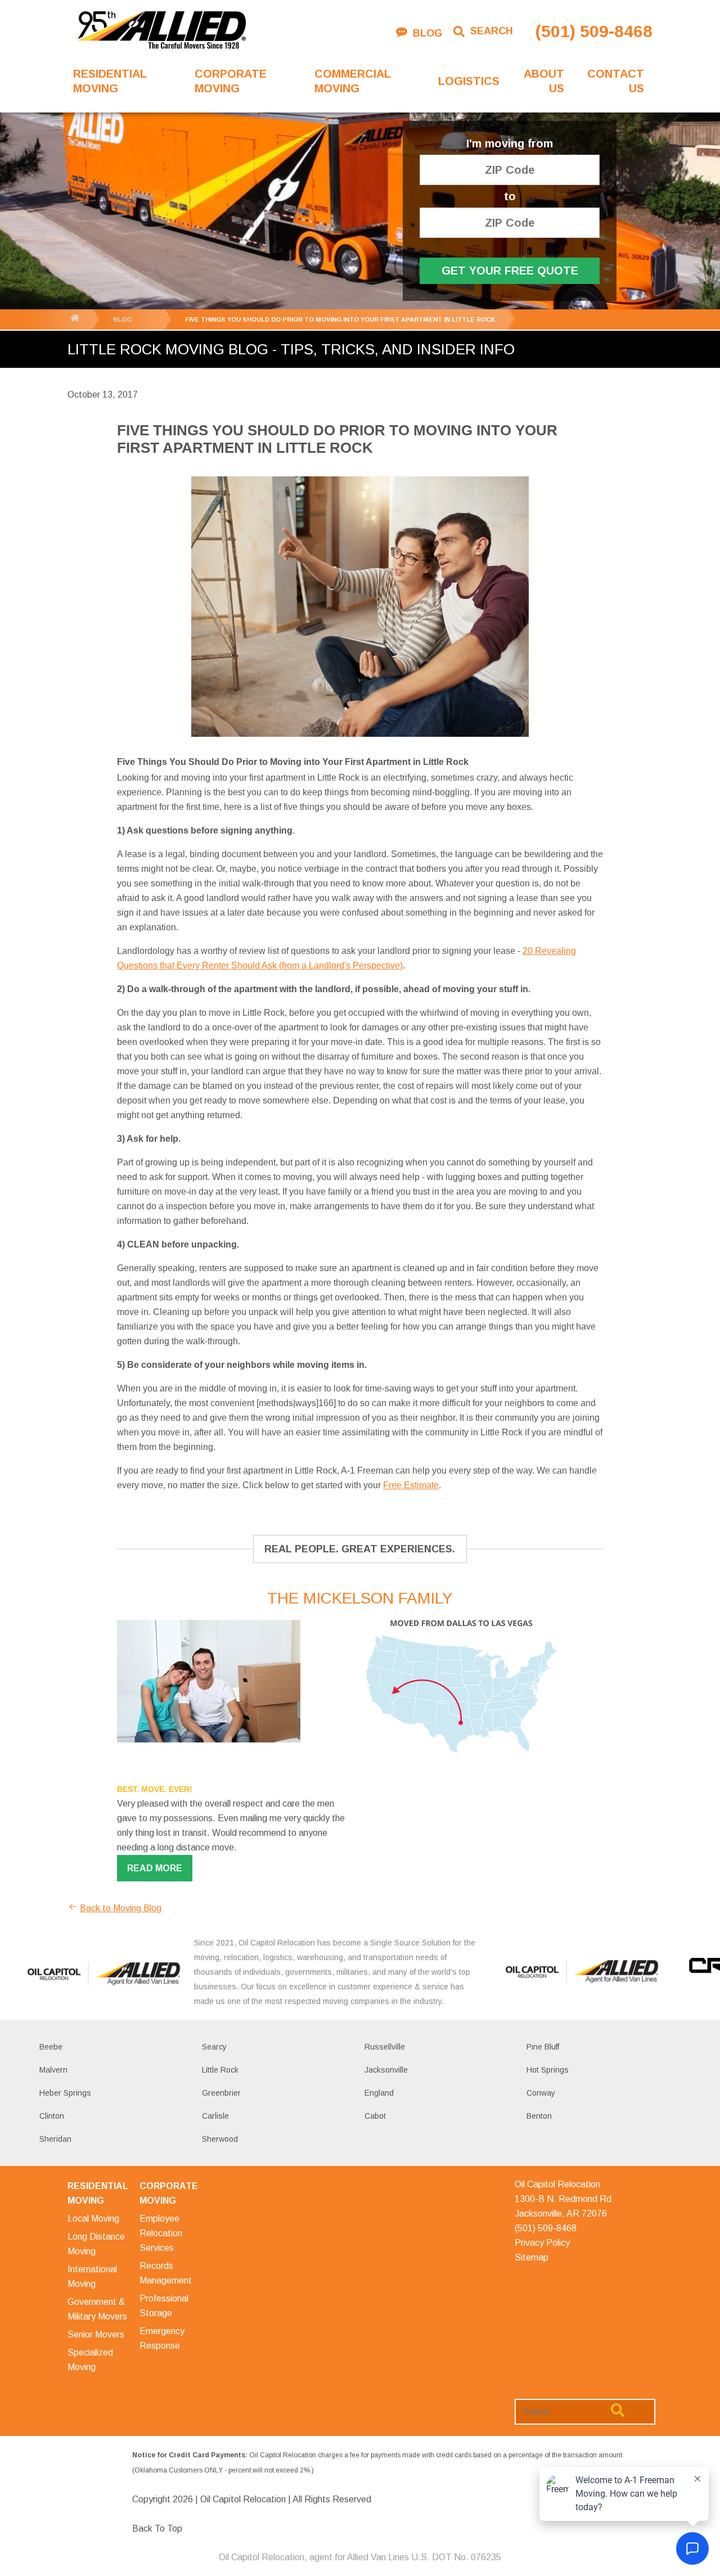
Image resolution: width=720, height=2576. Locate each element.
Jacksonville (386, 2070)
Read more (155, 1868)
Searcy (214, 2047)
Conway (541, 2093)
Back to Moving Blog (121, 1908)
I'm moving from (510, 144)
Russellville (385, 2047)
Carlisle (215, 2116)
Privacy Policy (542, 2243)
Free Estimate (411, 1485)
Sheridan (55, 2139)
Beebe (51, 2047)
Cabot (375, 2116)
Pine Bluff (543, 2047)
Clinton (52, 2116)
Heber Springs (65, 2093)
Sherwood (220, 2139)
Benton (539, 2116)
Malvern (53, 2070)
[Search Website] (618, 2412)
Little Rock (220, 2070)
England (379, 2093)
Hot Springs (548, 2070)
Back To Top (157, 2528)
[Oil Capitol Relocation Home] (161, 31)
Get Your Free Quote (510, 271)
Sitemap (532, 2257)
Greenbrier (221, 2093)
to (510, 197)
